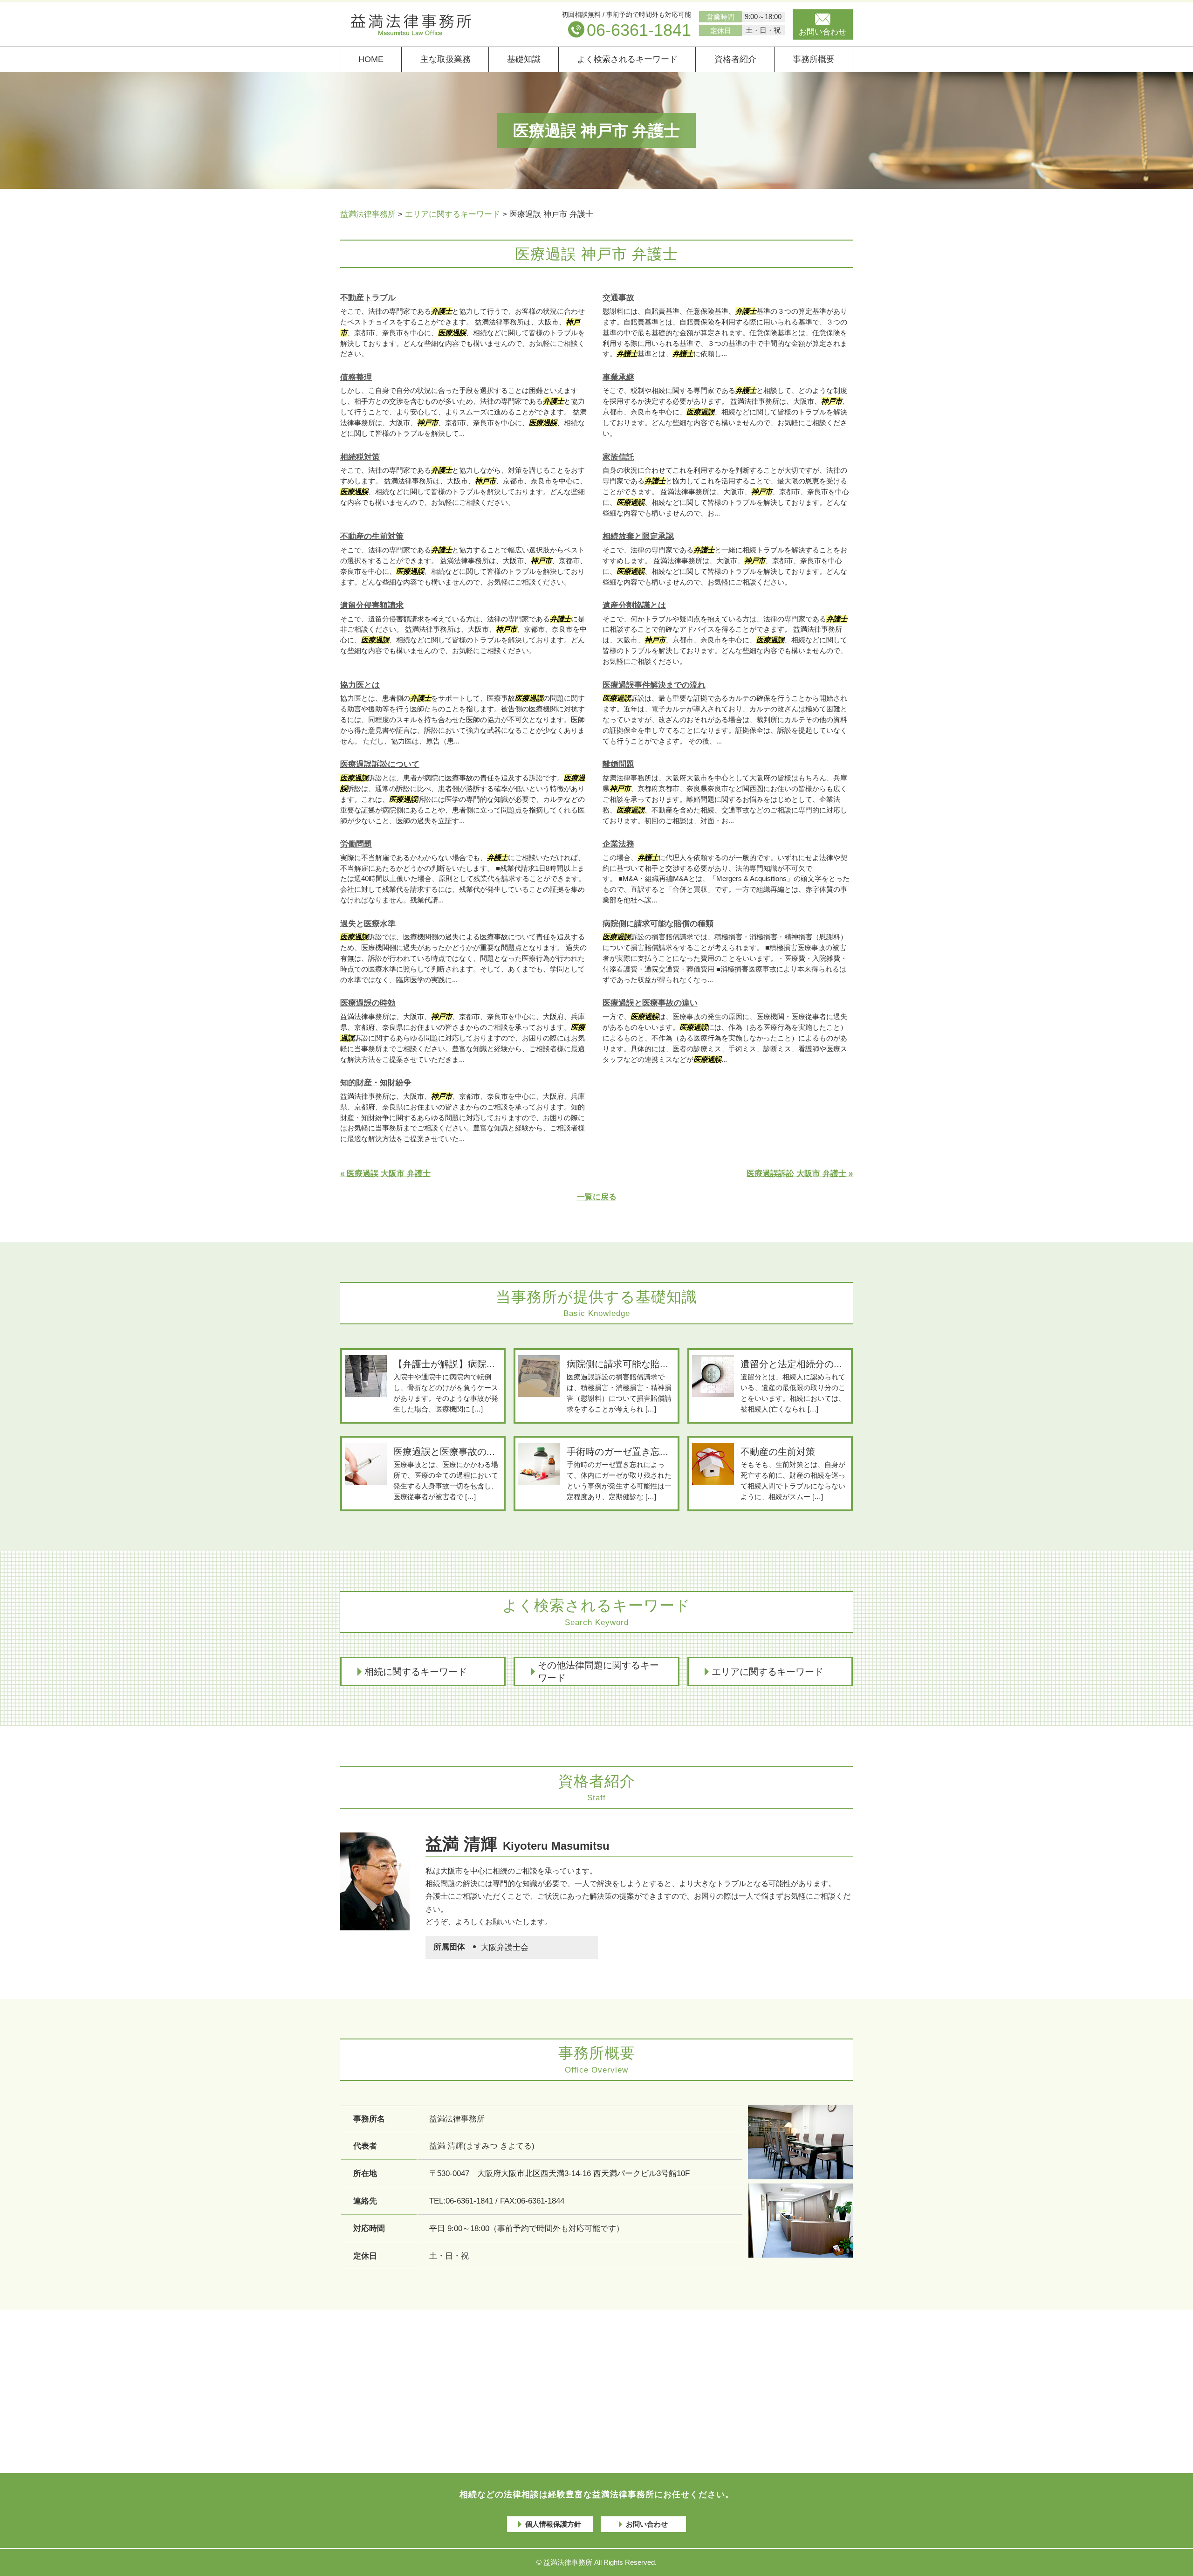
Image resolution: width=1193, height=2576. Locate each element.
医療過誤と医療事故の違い (650, 1003)
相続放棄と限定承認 (638, 536)
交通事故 (618, 298)
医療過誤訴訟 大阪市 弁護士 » (800, 1174)
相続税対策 (360, 457)
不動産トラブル (368, 298)
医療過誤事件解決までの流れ (654, 685)
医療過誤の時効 (368, 1003)
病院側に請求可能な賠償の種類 (658, 924)
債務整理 (356, 377)
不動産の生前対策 (372, 536)
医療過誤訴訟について (380, 764)
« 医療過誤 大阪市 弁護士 (385, 1174)
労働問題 (356, 844)
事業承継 (618, 377)
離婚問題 (618, 764)
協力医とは (360, 685)
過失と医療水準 (368, 924)
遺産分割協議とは (634, 605)
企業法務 (618, 844)
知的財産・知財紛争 (376, 1083)
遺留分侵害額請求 (372, 605)
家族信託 (618, 457)
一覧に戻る (597, 1197)
